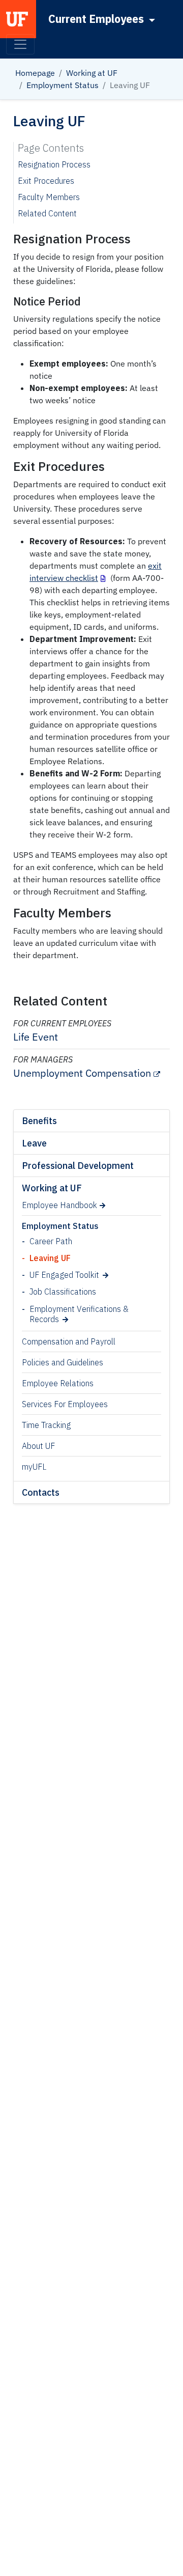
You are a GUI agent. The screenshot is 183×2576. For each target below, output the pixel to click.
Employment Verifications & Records (79, 1314)
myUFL (34, 1467)
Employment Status (63, 85)
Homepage (35, 73)
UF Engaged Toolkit (64, 1275)
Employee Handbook (59, 1205)
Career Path (51, 1241)
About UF (38, 1446)
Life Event (36, 1037)
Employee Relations (58, 1383)
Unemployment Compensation (82, 1073)
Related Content (47, 213)
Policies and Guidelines (63, 1362)
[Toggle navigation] (20, 44)
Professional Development (78, 1166)
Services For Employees (65, 1404)
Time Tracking (46, 1425)
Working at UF (92, 73)
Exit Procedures (46, 181)
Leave (34, 1143)
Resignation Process (54, 164)
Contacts (41, 1492)
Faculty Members (49, 197)
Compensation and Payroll (69, 1341)
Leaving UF (50, 1258)
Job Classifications (63, 1292)
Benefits (39, 1121)
